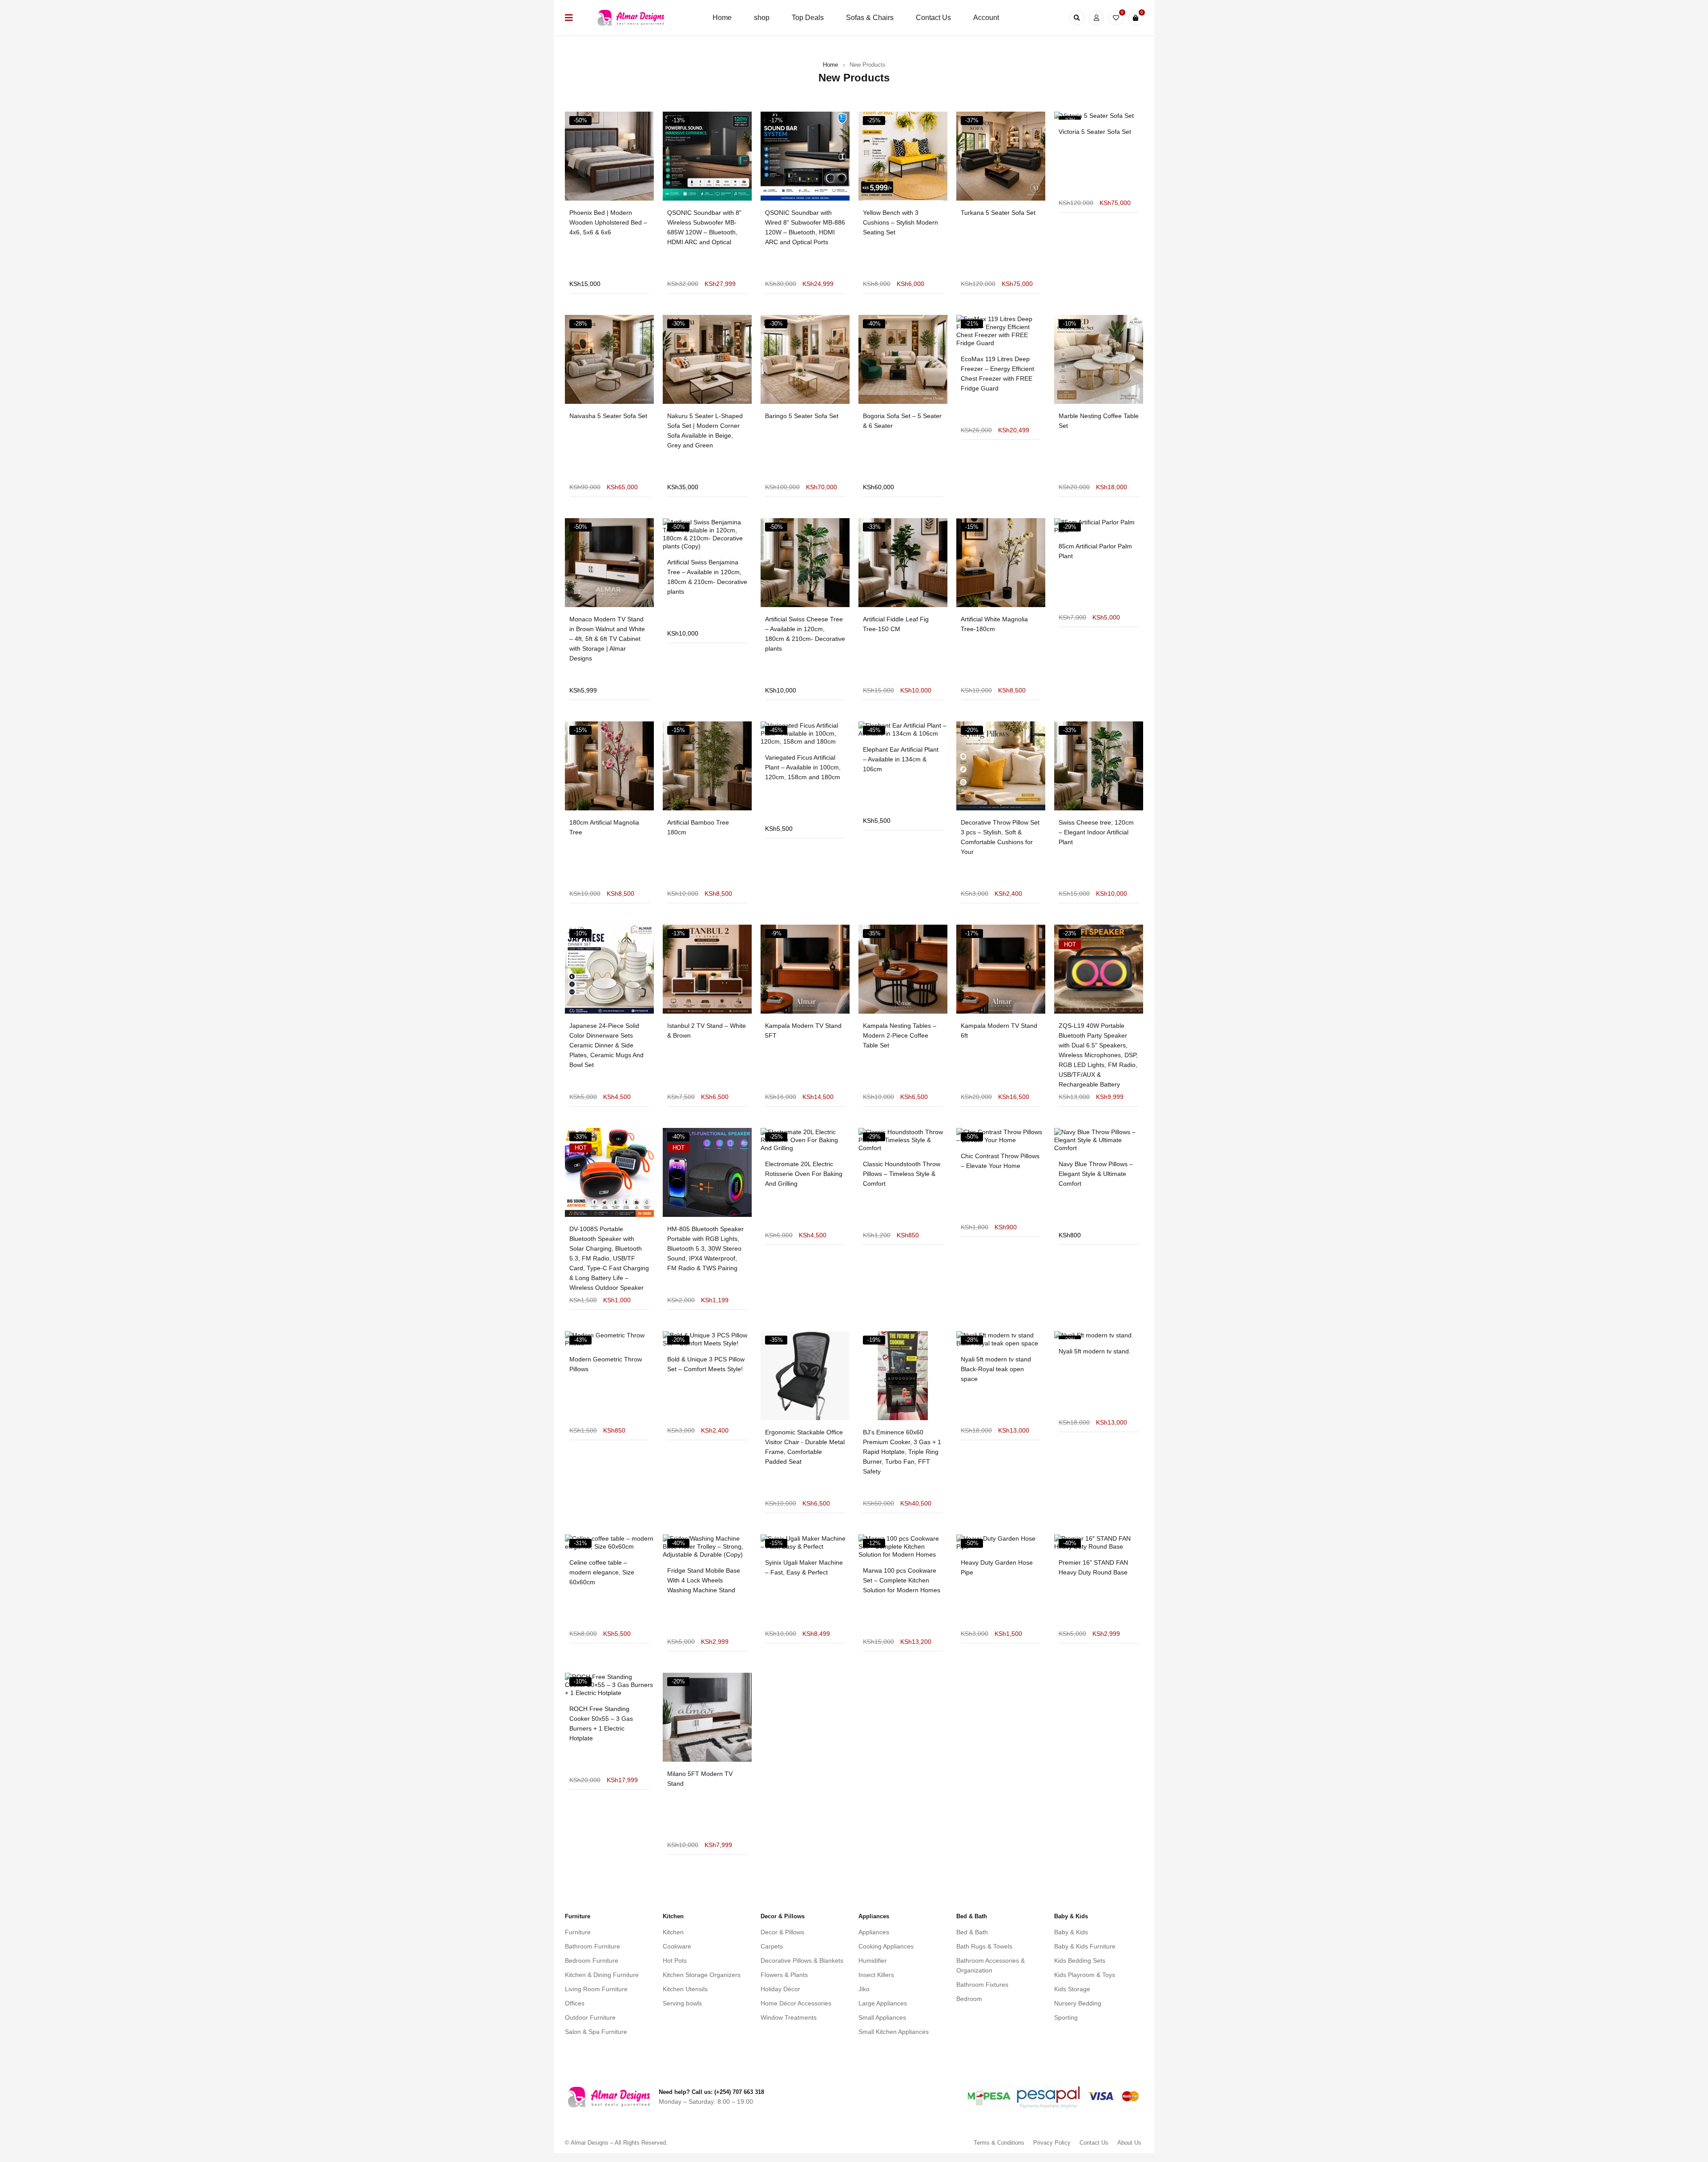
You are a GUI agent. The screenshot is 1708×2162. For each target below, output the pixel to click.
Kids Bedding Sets (1080, 1961)
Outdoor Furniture (590, 2017)
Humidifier (873, 1961)
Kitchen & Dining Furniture (602, 1975)
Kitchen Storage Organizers (702, 1975)
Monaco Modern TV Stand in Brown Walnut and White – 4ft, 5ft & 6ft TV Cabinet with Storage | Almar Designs (607, 639)
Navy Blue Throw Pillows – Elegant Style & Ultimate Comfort (1096, 1174)
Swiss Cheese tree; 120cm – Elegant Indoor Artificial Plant (1096, 832)
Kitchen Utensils (685, 1989)
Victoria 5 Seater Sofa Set (1095, 132)
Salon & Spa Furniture (596, 2032)
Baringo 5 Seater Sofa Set (802, 416)
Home (830, 65)
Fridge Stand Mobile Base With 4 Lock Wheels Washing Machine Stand (704, 1580)
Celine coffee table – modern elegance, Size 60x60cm (602, 1572)
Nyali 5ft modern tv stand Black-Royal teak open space (996, 1369)
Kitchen (673, 1932)
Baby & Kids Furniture (1085, 1946)
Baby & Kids (1071, 1932)
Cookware (677, 1946)
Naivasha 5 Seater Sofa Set (608, 416)
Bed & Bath (972, 1932)
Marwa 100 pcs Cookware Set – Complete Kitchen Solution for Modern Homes (902, 1580)
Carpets (772, 1946)
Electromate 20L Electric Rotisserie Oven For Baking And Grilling (804, 1174)
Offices (575, 2003)
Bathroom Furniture (592, 1946)
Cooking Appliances (886, 1946)
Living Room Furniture (596, 1989)
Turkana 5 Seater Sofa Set (998, 213)
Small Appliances (882, 2017)
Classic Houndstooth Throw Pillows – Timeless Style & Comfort (902, 1174)
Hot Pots (675, 1961)
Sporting (1066, 2017)
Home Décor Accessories (796, 2003)
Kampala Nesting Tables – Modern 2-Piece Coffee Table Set (900, 1035)
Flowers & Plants (784, 1975)
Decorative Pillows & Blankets (802, 1961)
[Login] (1096, 18)
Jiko (864, 1989)
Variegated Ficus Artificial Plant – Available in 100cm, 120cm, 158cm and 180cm (803, 767)
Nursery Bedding (1078, 2003)
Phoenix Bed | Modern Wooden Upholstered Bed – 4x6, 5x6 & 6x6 (608, 222)
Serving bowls (682, 2003)
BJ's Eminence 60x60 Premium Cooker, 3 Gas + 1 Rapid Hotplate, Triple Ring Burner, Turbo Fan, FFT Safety (902, 1452)
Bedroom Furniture (592, 1961)
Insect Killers (876, 1975)
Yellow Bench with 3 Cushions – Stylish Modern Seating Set (900, 222)
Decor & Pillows (782, 1932)
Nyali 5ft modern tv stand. (1095, 1351)
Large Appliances (883, 2003)
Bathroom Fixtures (982, 1985)
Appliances (874, 1932)
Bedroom (969, 1999)
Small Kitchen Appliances (894, 2032)
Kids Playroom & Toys (1085, 1975)
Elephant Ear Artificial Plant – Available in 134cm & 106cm (901, 759)
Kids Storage (1072, 1989)
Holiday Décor (780, 1989)
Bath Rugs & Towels (984, 1946)
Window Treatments (789, 2017)
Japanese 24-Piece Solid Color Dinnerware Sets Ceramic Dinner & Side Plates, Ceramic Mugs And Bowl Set (606, 1045)
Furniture (578, 1932)
